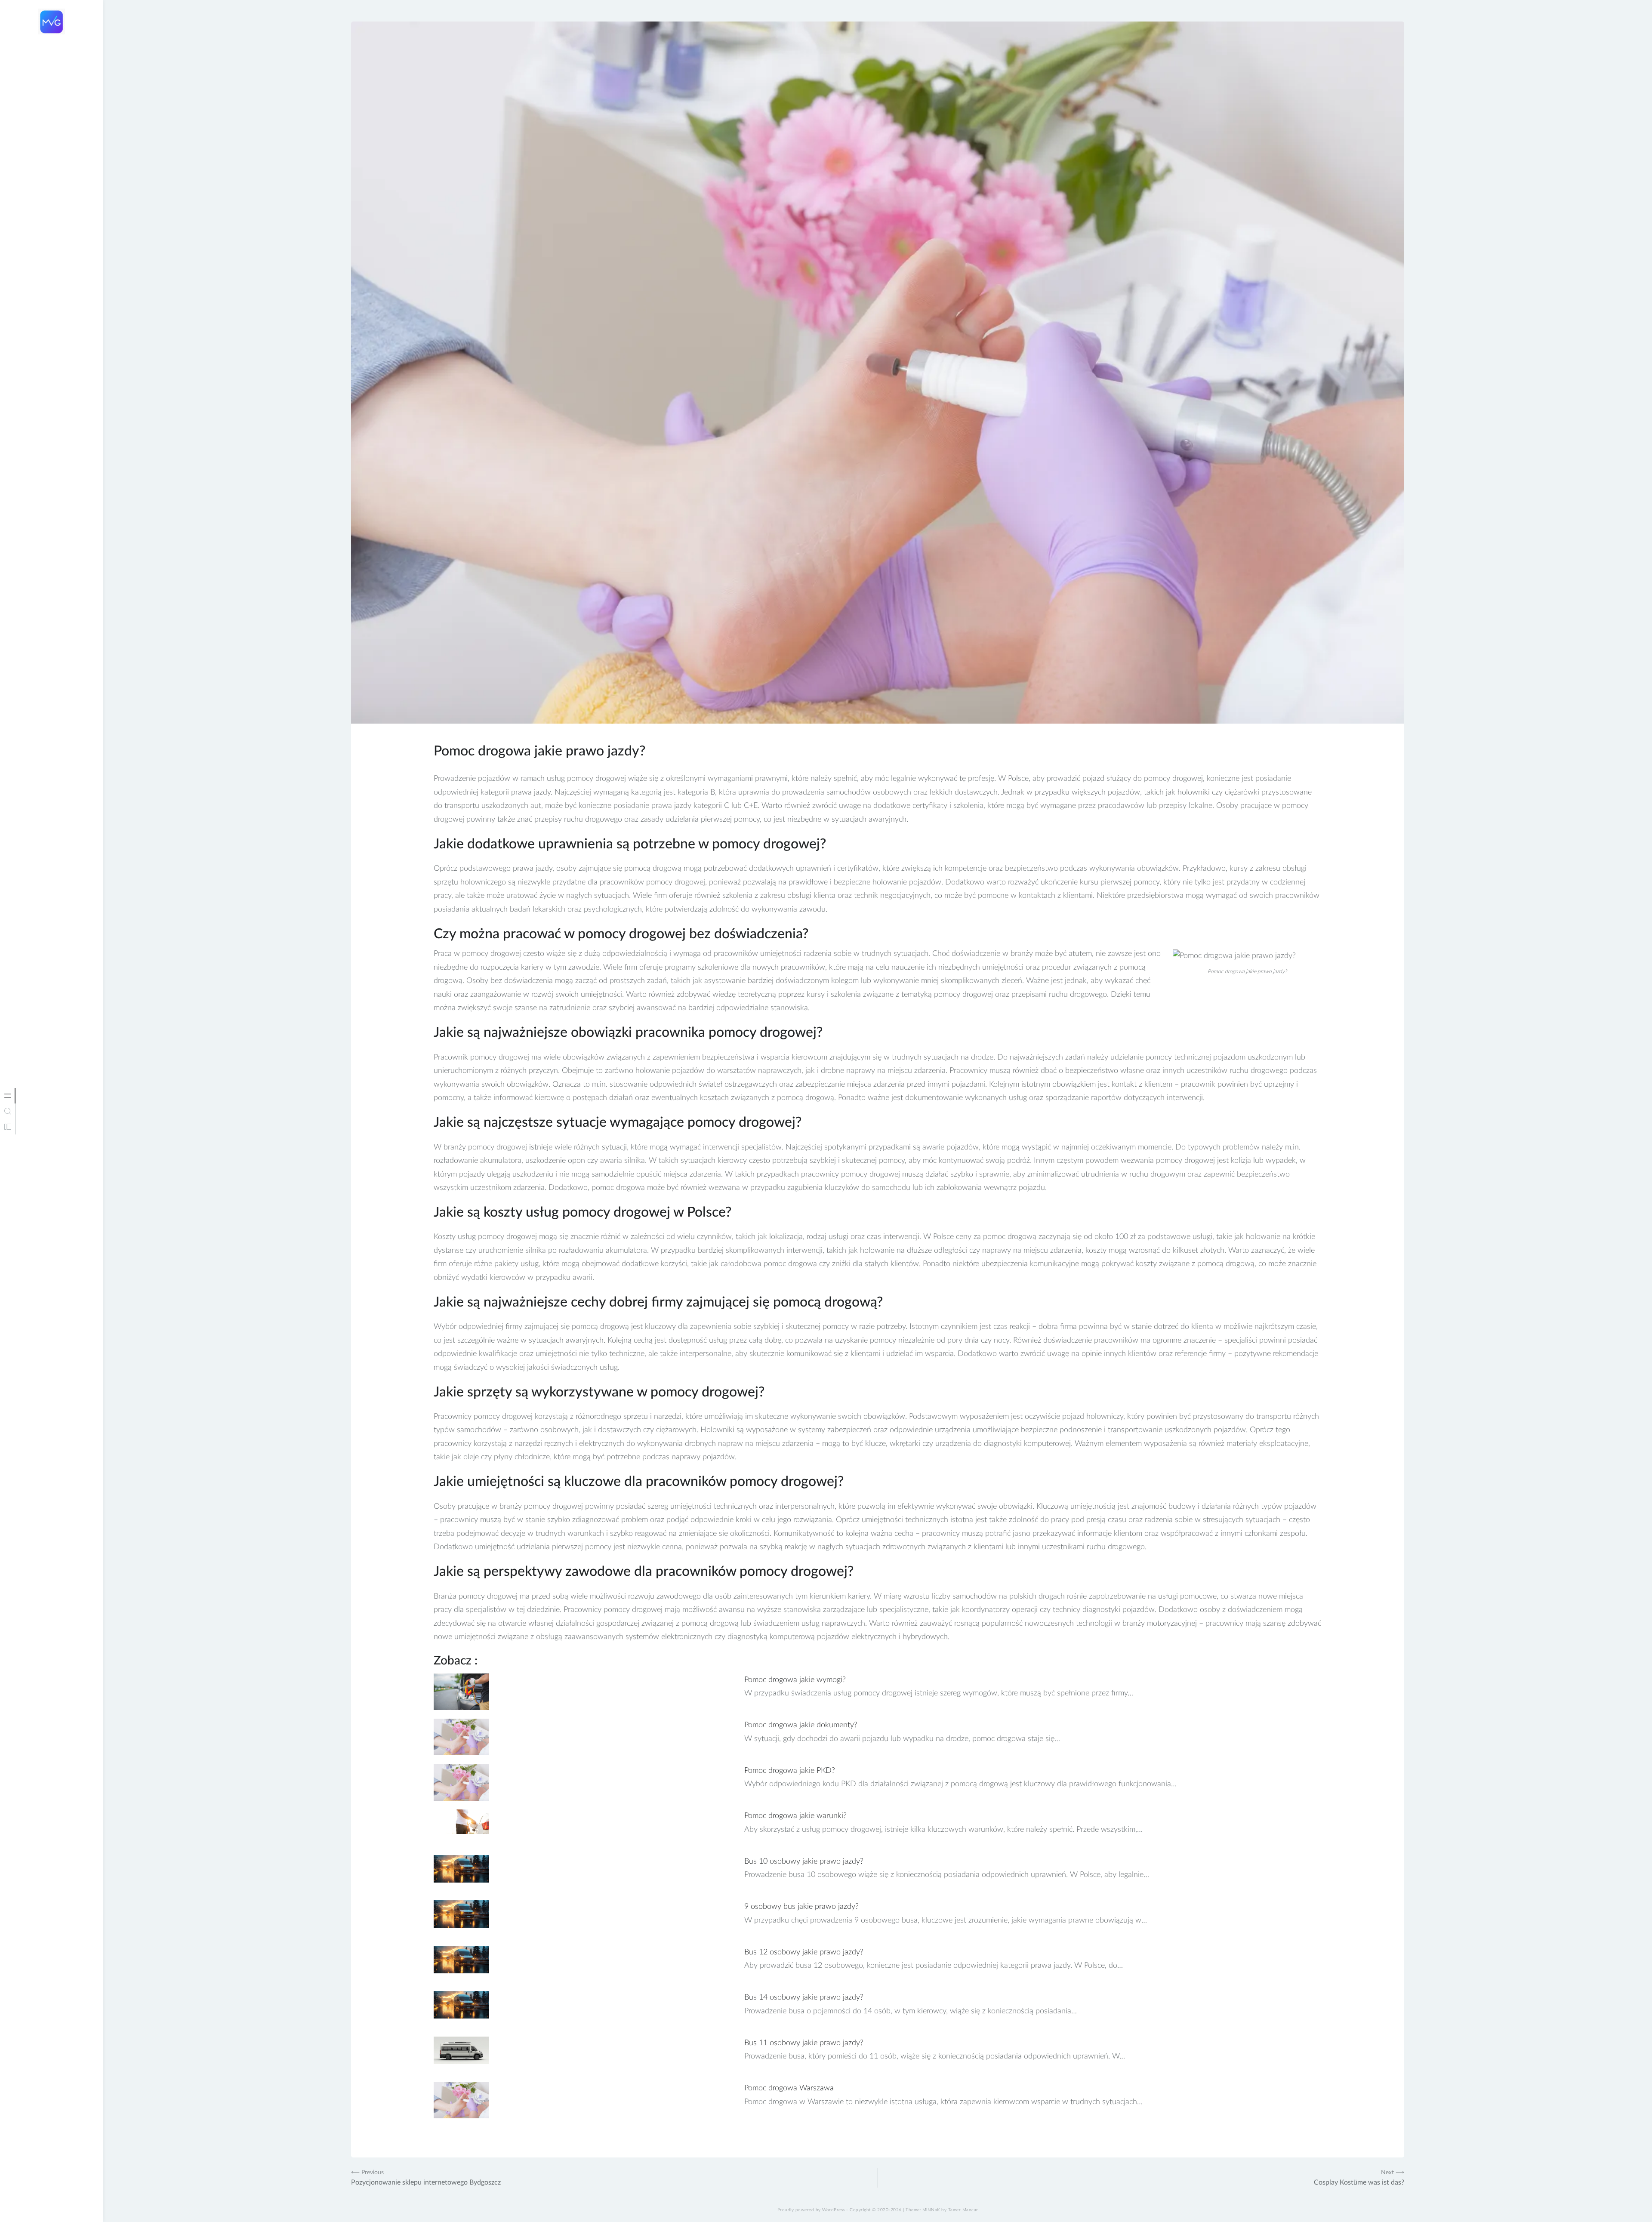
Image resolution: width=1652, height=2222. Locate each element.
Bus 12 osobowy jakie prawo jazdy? (804, 1952)
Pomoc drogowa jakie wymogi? (795, 1680)
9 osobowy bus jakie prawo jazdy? (801, 1907)
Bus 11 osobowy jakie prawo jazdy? (804, 2043)
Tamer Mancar (963, 2210)
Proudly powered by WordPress (811, 2210)
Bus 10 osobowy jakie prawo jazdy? (804, 1861)
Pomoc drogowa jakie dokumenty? (801, 1725)
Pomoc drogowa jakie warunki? (795, 1816)
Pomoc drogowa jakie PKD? (790, 1771)
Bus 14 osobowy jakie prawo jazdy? (804, 1997)
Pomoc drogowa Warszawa (789, 2088)
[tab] (8, 1096)
